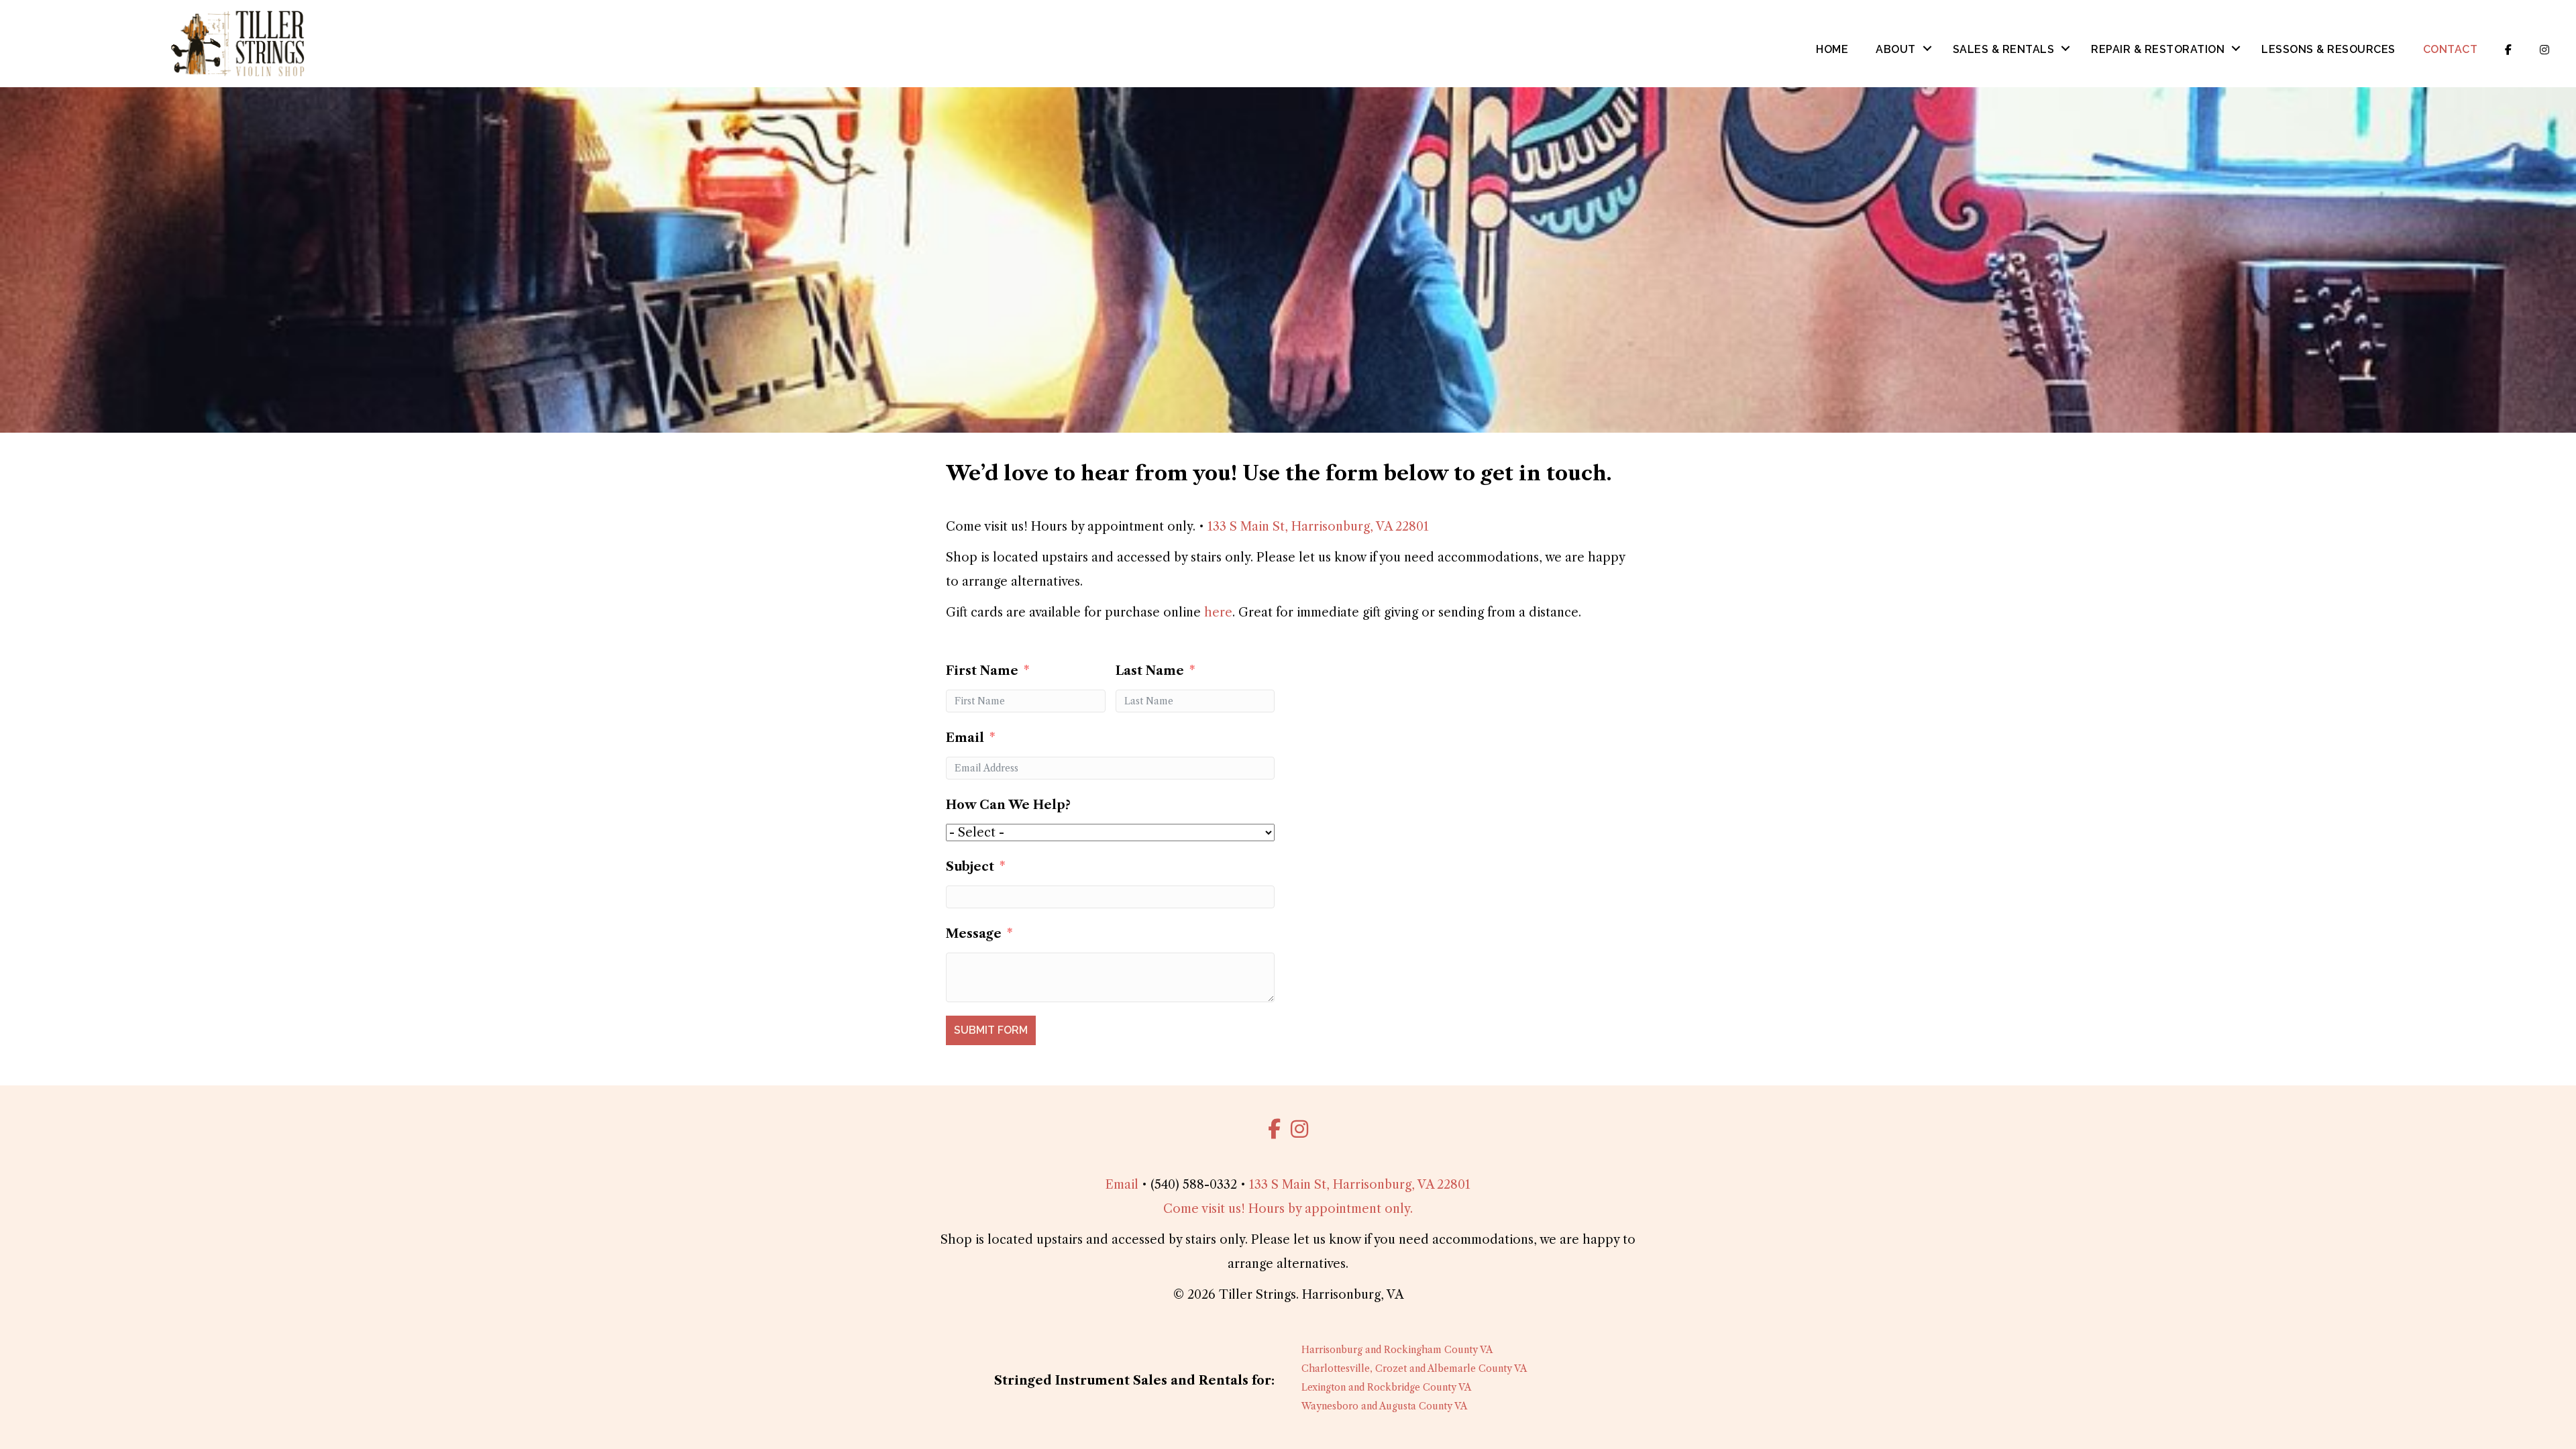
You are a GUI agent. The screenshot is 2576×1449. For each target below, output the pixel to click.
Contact (2451, 49)
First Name (982, 671)
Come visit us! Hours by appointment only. (1288, 1209)
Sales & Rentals (2004, 49)
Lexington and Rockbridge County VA (1386, 1387)
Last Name (1150, 671)
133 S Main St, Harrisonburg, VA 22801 (1318, 527)
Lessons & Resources (2328, 49)
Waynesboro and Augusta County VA (1384, 1406)
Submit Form (991, 1030)
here (1218, 612)
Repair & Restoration (2158, 49)
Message (974, 934)
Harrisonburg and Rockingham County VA (1397, 1350)
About (1896, 49)
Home (1832, 49)
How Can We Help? (1008, 805)
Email (965, 738)
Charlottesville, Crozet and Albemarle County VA (1414, 1368)
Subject (970, 867)
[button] (1927, 48)
